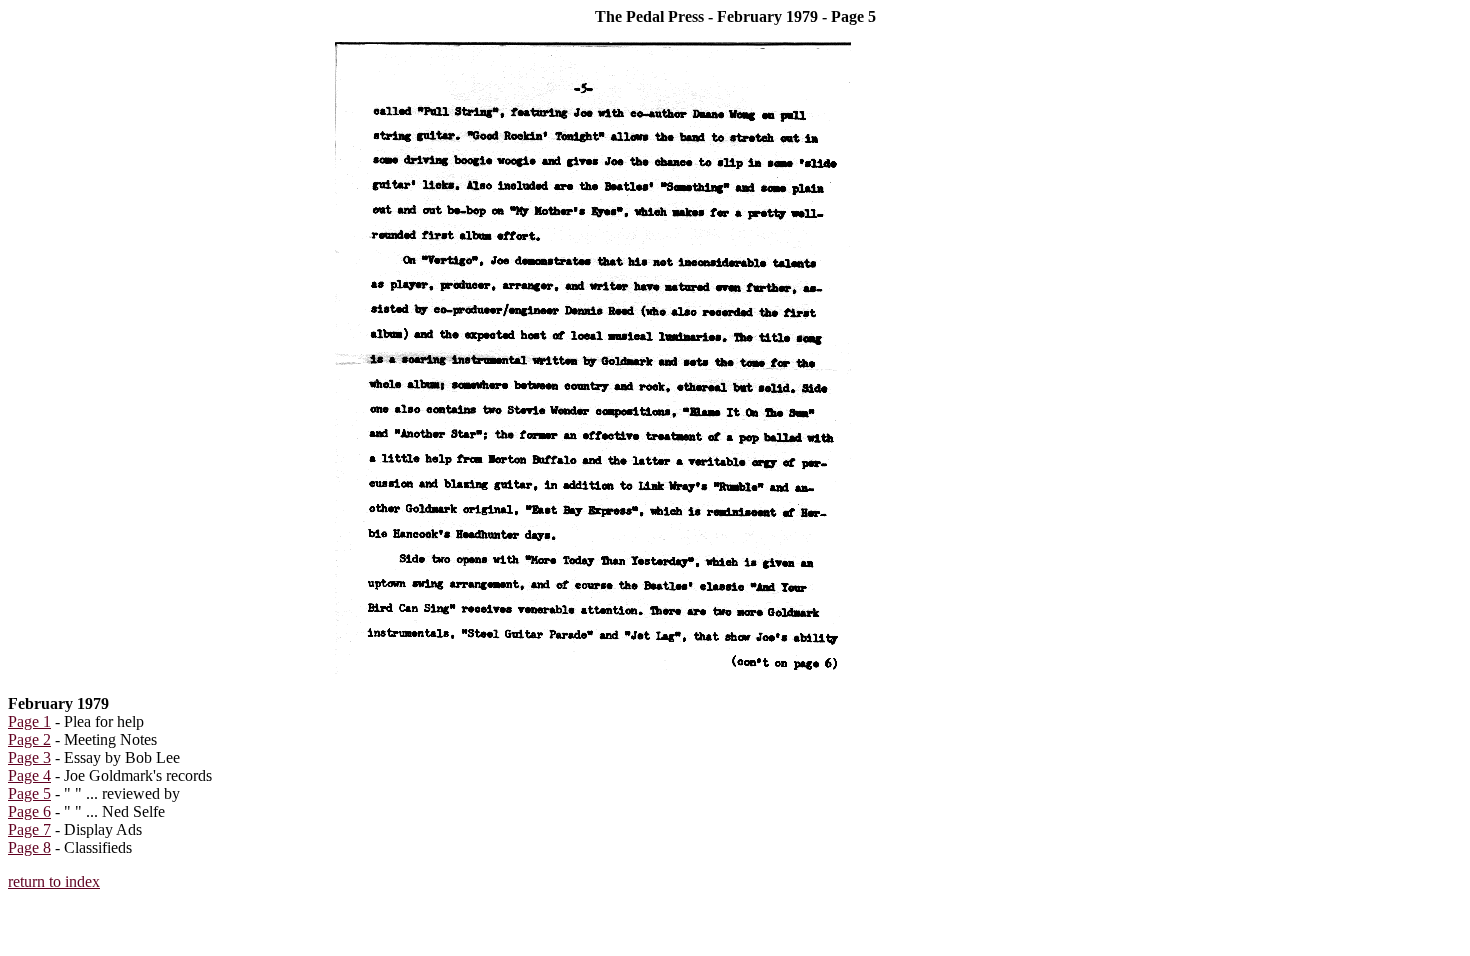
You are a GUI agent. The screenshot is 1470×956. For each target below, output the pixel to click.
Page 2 (29, 739)
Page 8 (29, 847)
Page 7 (29, 829)
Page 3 (29, 757)
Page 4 (29, 775)
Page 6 (29, 811)
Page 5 (29, 793)
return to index (54, 881)
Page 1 (29, 721)
